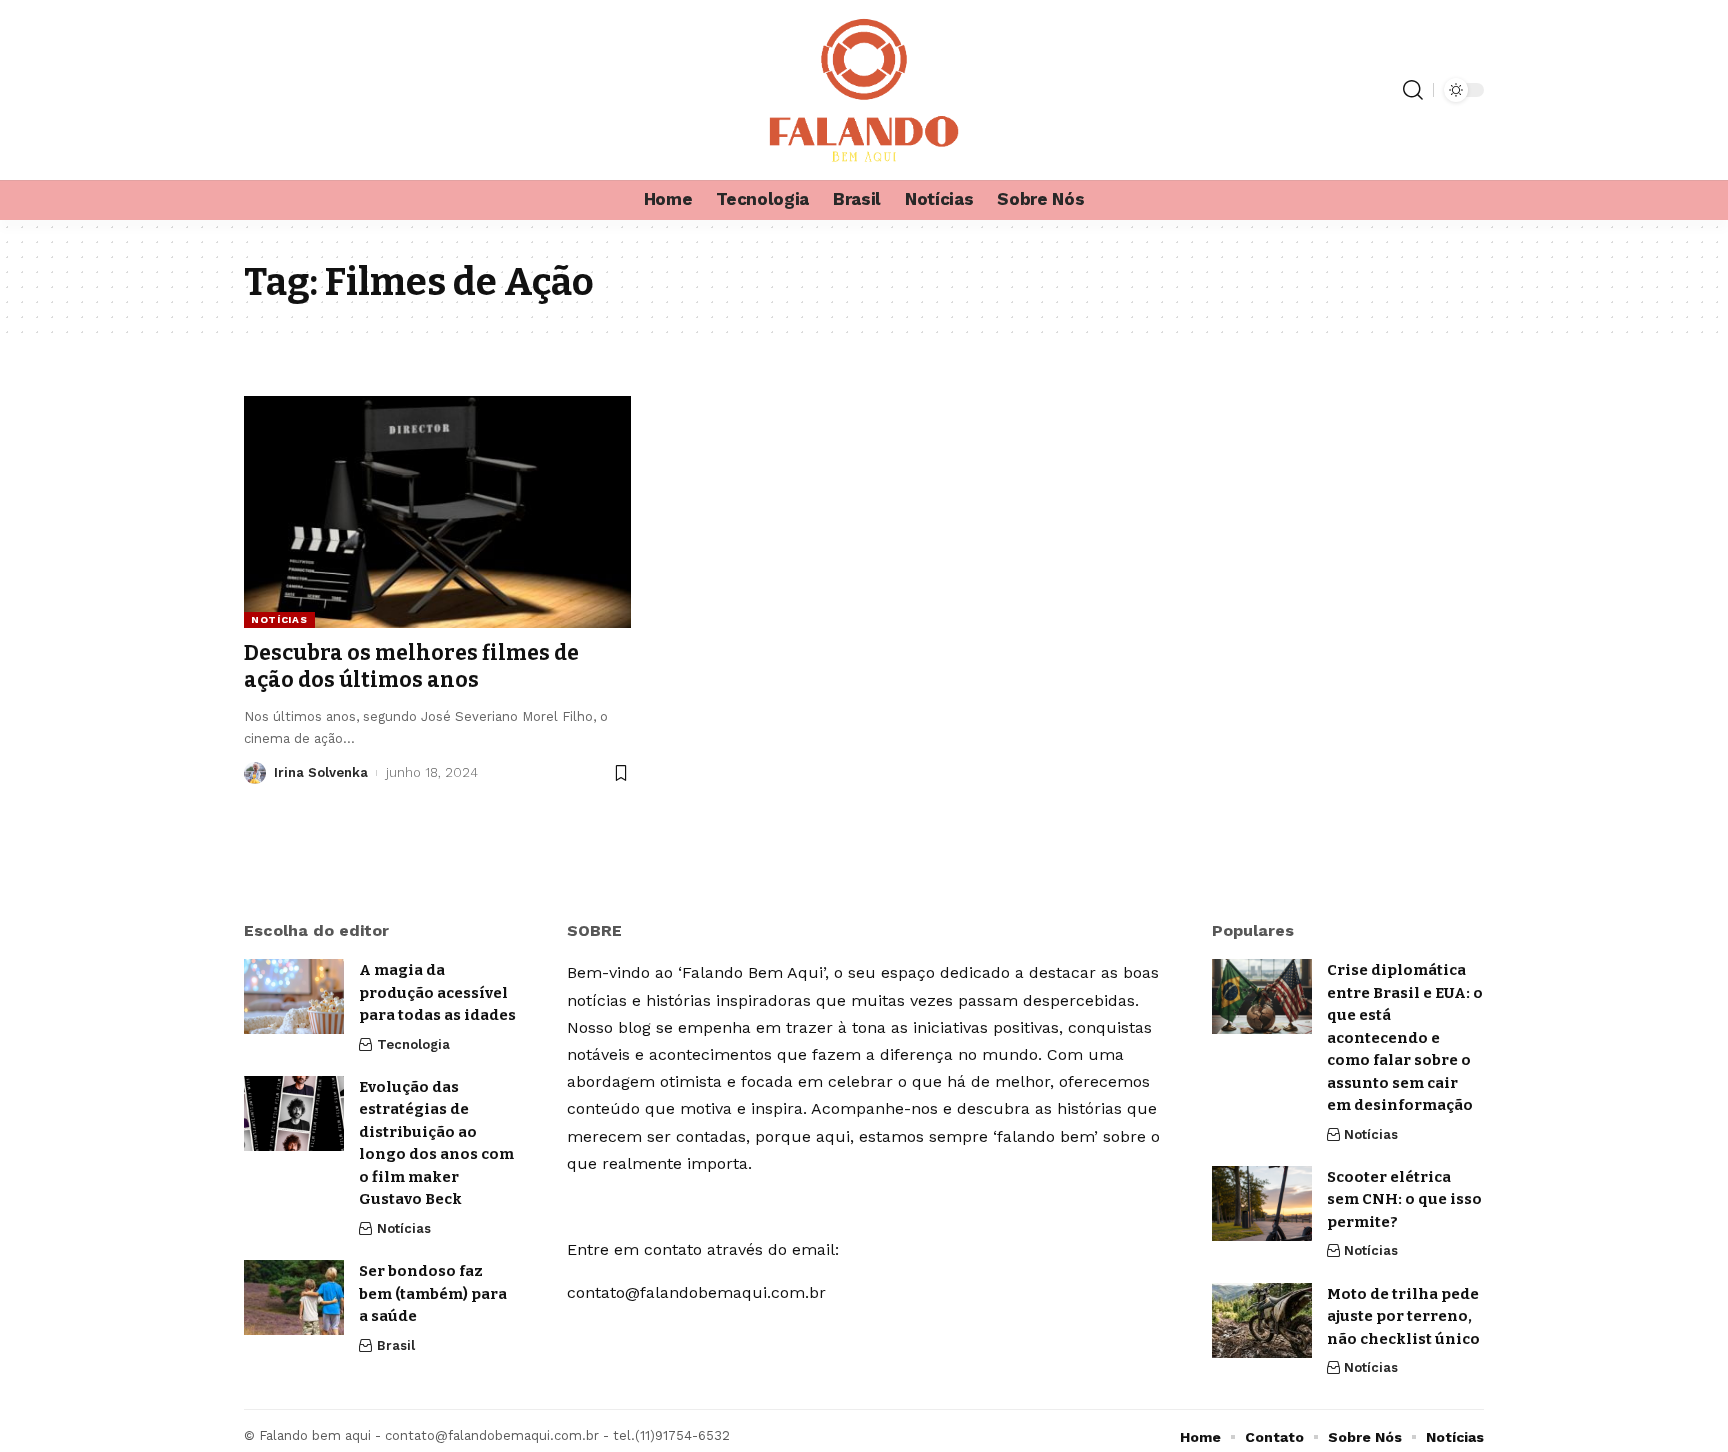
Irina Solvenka (321, 772)
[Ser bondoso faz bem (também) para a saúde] (294, 1297)
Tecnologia (413, 1044)
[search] (1413, 90)
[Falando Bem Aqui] (864, 90)
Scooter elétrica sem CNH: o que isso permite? (1404, 1199)
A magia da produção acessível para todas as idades (437, 992)
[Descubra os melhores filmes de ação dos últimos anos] (437, 512)
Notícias (279, 619)
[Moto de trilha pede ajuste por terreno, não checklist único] (1262, 1320)
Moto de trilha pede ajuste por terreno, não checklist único (1403, 1316)
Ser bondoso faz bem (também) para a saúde (433, 1293)
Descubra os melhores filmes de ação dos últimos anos (411, 666)
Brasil (396, 1345)
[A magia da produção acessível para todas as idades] (294, 996)
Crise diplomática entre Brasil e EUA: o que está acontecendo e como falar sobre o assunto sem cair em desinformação (1405, 1037)
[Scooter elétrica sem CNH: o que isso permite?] (1262, 1203)
